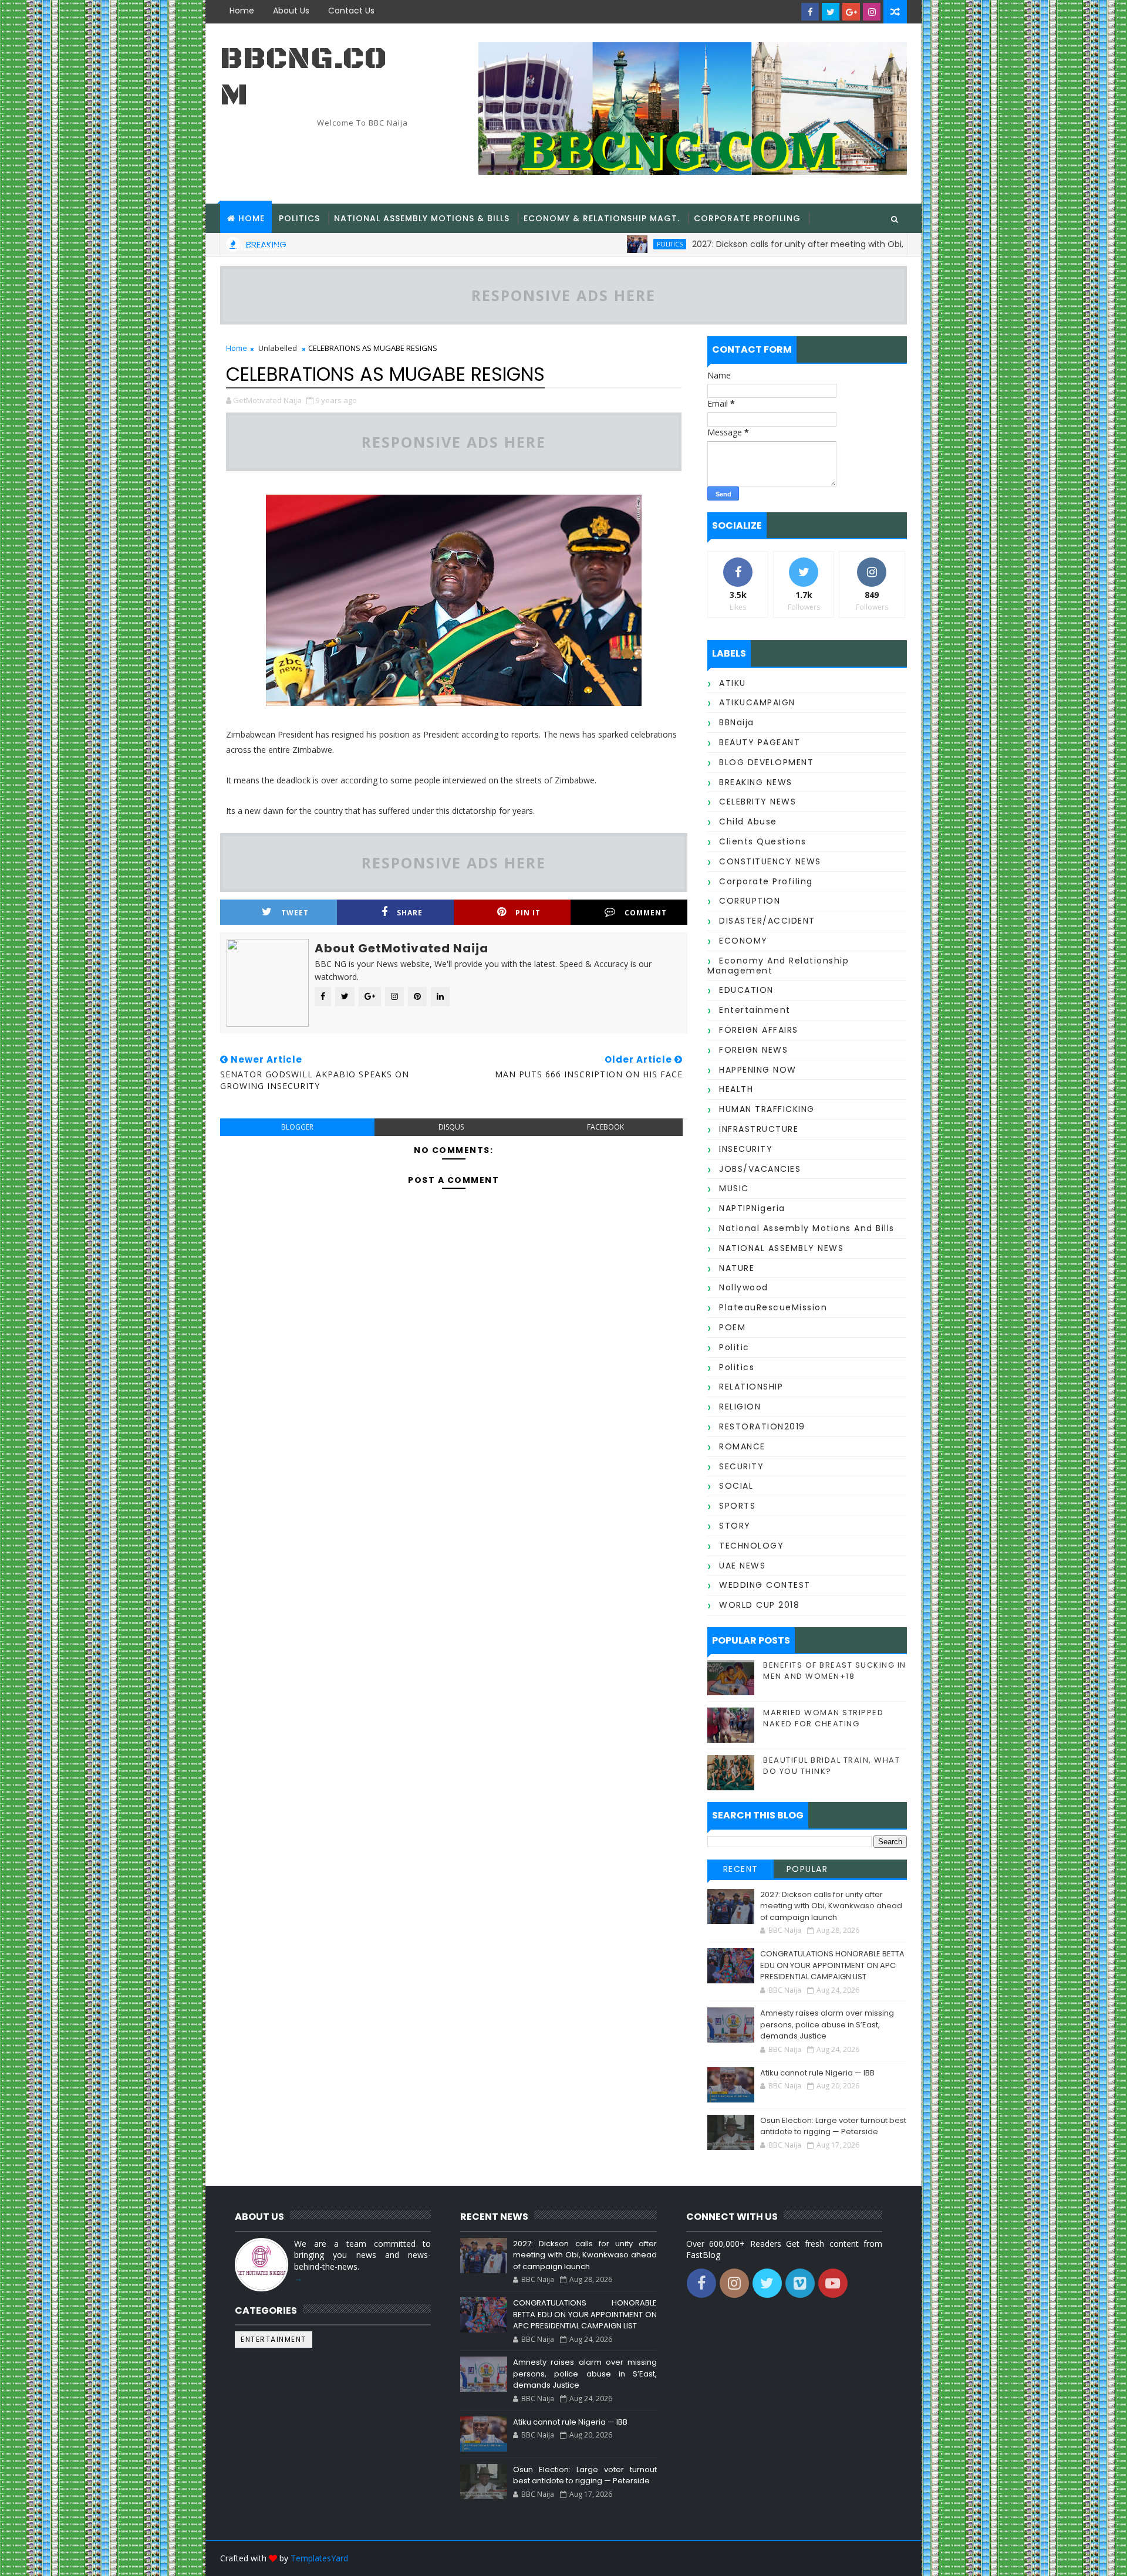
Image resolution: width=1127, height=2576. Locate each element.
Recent (741, 1869)
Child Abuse (257, 248)
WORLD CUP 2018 (759, 1605)
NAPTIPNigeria (752, 1208)
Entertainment (755, 1010)
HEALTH (736, 1089)
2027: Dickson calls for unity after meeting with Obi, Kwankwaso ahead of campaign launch (831, 1906)
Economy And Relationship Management (778, 966)
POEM (732, 1327)
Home (242, 11)
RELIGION (740, 1407)
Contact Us (351, 11)
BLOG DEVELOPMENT (766, 762)
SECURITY (741, 1466)
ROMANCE (742, 1446)
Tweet (295, 913)
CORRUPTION (750, 901)
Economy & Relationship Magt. (602, 218)
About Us (291, 11)
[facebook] (810, 12)
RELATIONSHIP (751, 1387)
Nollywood (744, 1287)
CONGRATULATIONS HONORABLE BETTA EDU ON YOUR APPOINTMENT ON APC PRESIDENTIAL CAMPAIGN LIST (832, 1965)
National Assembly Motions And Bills (807, 1228)
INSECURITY (746, 1149)
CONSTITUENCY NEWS (770, 861)
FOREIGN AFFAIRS (759, 1030)
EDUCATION (746, 990)
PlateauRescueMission (773, 1307)
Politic (734, 1347)
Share (410, 913)
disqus (451, 1127)
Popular (807, 1869)
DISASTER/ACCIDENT (767, 921)
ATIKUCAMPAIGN (757, 702)
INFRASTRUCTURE (759, 1129)
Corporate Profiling (747, 218)
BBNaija (737, 722)
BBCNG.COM (303, 77)
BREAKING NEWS (756, 782)
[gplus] (851, 12)
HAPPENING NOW (758, 1070)
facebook (605, 1127)
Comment (646, 913)
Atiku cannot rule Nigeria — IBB (817, 2073)
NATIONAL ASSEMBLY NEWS (781, 1248)
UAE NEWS (742, 1566)
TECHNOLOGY (751, 1546)
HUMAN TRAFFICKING (767, 1109)
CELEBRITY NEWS (757, 802)
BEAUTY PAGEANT (760, 742)
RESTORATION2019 (762, 1426)
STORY (735, 1526)
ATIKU (733, 683)
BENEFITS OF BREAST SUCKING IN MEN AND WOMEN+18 (835, 1670)
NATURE (737, 1268)
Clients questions (763, 841)
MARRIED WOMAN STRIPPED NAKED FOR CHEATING (823, 1718)
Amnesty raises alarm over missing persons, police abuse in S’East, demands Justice (827, 2024)
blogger (297, 1127)
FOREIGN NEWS (753, 1050)
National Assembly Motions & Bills (422, 218)
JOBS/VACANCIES (760, 1169)
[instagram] (872, 12)
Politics (299, 218)
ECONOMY (743, 941)
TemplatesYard (319, 2558)
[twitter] (831, 12)
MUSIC (734, 1188)
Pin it (528, 913)
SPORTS (737, 1506)
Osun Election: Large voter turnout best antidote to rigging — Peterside (833, 2126)
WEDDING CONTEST (765, 1585)
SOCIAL (736, 1486)
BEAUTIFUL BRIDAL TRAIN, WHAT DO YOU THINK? (831, 1765)
